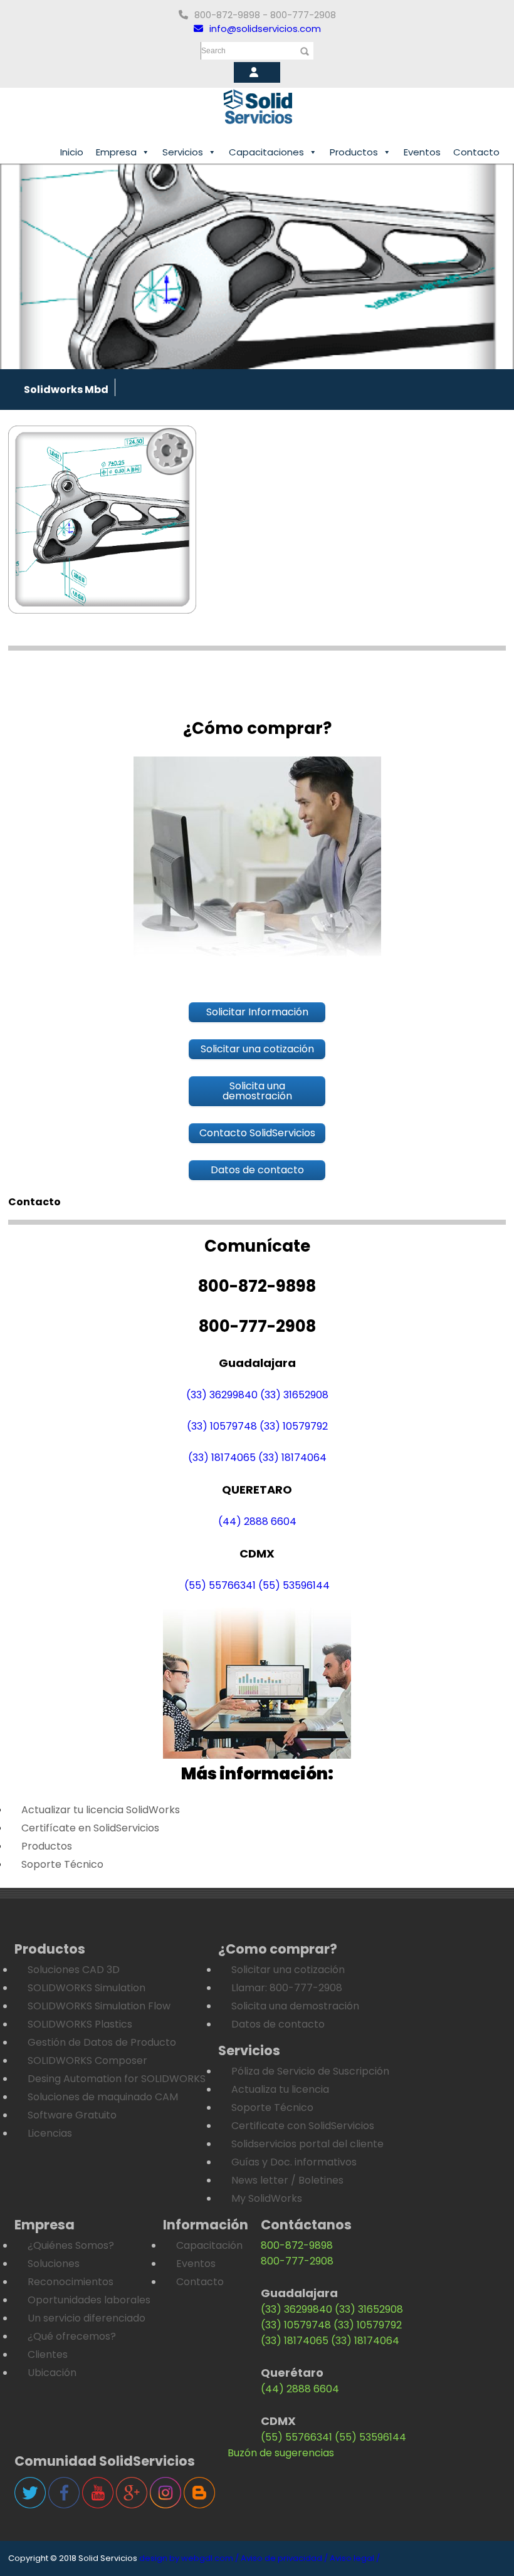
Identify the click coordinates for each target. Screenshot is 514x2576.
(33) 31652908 (294, 1395)
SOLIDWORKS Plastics (80, 2024)
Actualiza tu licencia (280, 2089)
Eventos (422, 152)
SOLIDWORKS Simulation (87, 1988)
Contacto (476, 152)
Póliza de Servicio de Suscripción (310, 2071)
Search (213, 51)
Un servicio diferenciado (87, 2318)
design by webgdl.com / (189, 2558)
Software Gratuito (72, 2115)
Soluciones (54, 2264)
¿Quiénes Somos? (71, 2245)
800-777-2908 (297, 2261)
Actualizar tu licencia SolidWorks (101, 1810)
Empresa (116, 152)
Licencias (50, 2133)
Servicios (183, 152)
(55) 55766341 (220, 1585)
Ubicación (52, 2373)
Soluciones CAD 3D (74, 1970)
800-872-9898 (297, 2245)
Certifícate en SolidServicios (90, 1828)
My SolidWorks (267, 2198)
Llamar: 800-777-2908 (287, 1988)
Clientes (48, 2354)
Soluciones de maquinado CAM (103, 2097)
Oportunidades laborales (89, 2300)
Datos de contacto (278, 2024)
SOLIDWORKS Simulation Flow (99, 2006)
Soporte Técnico (62, 1864)
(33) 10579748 (222, 1426)
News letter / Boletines (287, 2180)
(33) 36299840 (222, 1395)
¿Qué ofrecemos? (72, 2336)
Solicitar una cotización (288, 1970)
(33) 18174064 (292, 1458)
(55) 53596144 (294, 1585)
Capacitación (209, 2245)
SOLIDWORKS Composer (87, 2060)
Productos (354, 152)
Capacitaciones (266, 152)
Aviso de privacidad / (284, 2558)
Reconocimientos (71, 2282)
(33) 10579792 (294, 1426)
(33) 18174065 (222, 1458)
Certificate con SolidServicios (303, 2126)
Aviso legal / (355, 2558)
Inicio (72, 152)
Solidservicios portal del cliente (307, 2144)
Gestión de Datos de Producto (102, 2042)
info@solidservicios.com (265, 29)
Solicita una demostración (295, 2006)
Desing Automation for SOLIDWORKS (117, 2079)
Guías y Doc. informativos (294, 2162)
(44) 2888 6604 (257, 1521)
